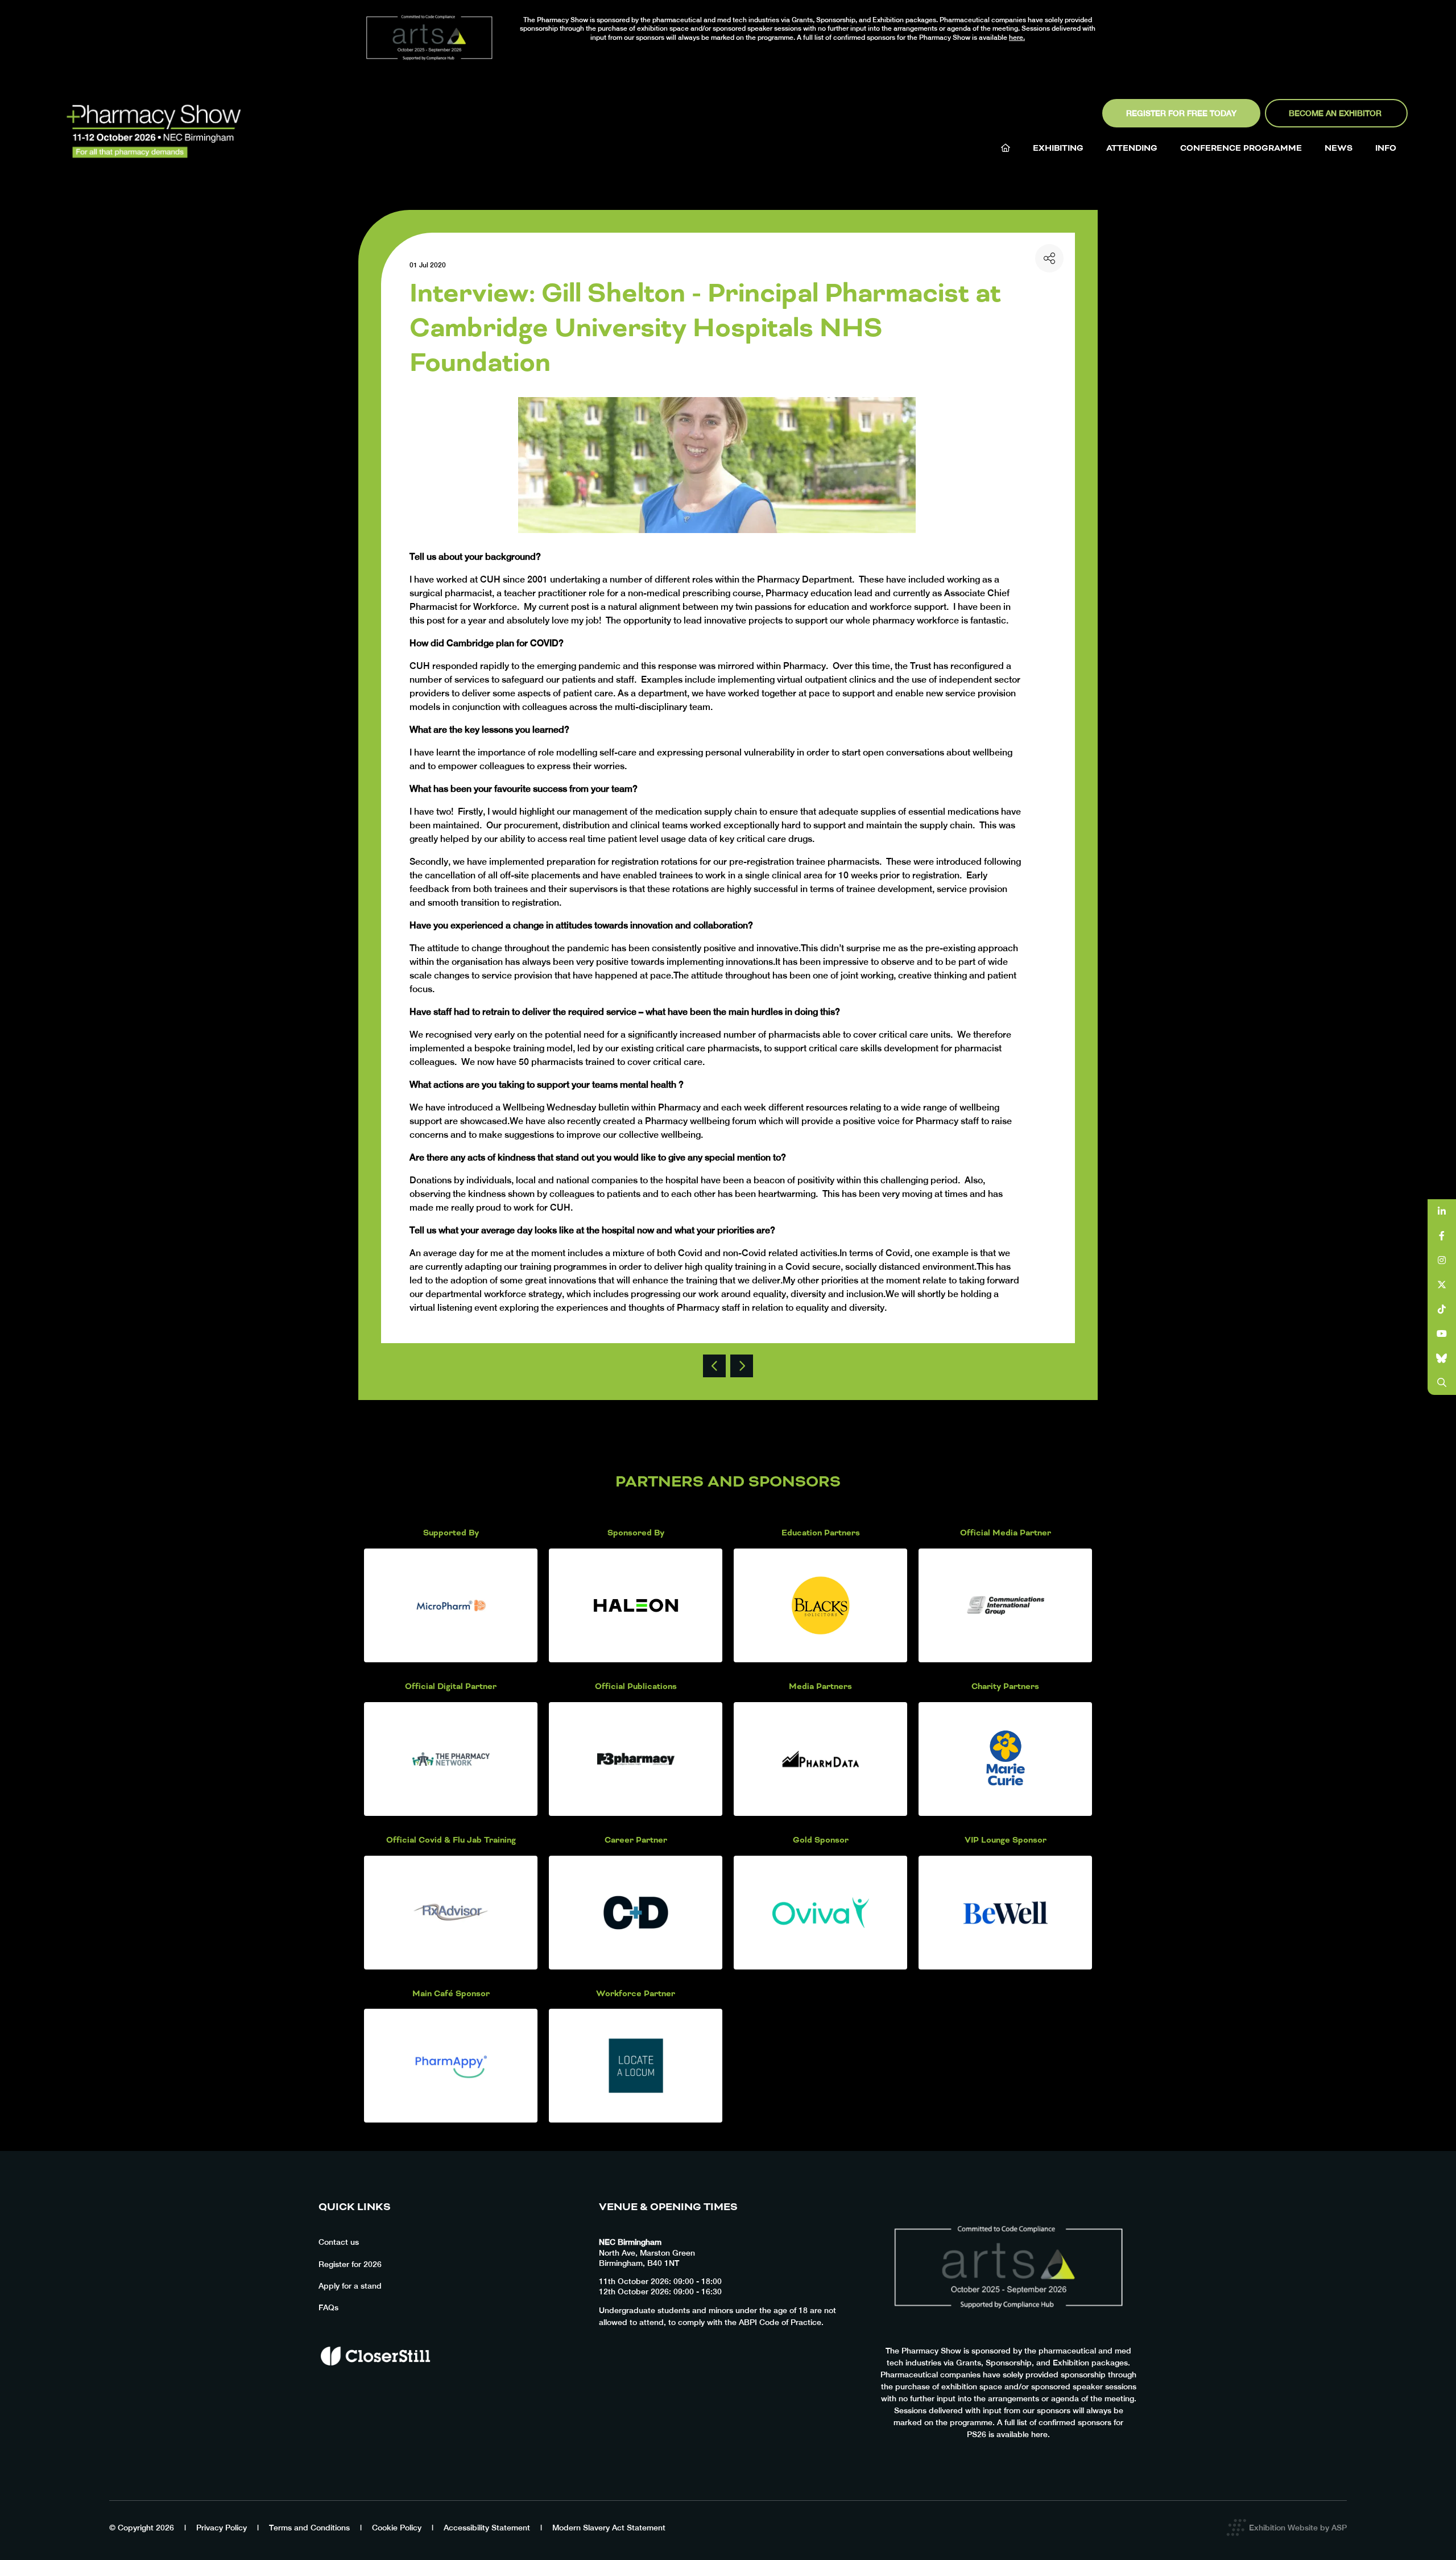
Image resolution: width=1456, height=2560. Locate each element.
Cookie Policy (397, 2528)
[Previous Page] (714, 1366)
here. (1017, 38)
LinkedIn (1442, 1211)
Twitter (1442, 1285)
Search (1442, 1383)
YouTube (1442, 1334)
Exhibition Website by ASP (1298, 2528)
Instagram (1442, 1260)
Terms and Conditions (309, 2528)
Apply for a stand (350, 2286)
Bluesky (1442, 1358)
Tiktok (1442, 1309)
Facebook (1442, 1236)
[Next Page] (742, 1366)
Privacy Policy (222, 2528)
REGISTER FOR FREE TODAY (1181, 113)
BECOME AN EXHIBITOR (1336, 113)
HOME (1006, 148)
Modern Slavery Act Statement (609, 2528)
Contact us (339, 2242)
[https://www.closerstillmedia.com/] (375, 2385)
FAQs (328, 2307)
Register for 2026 (350, 2264)
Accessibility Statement (487, 2528)
